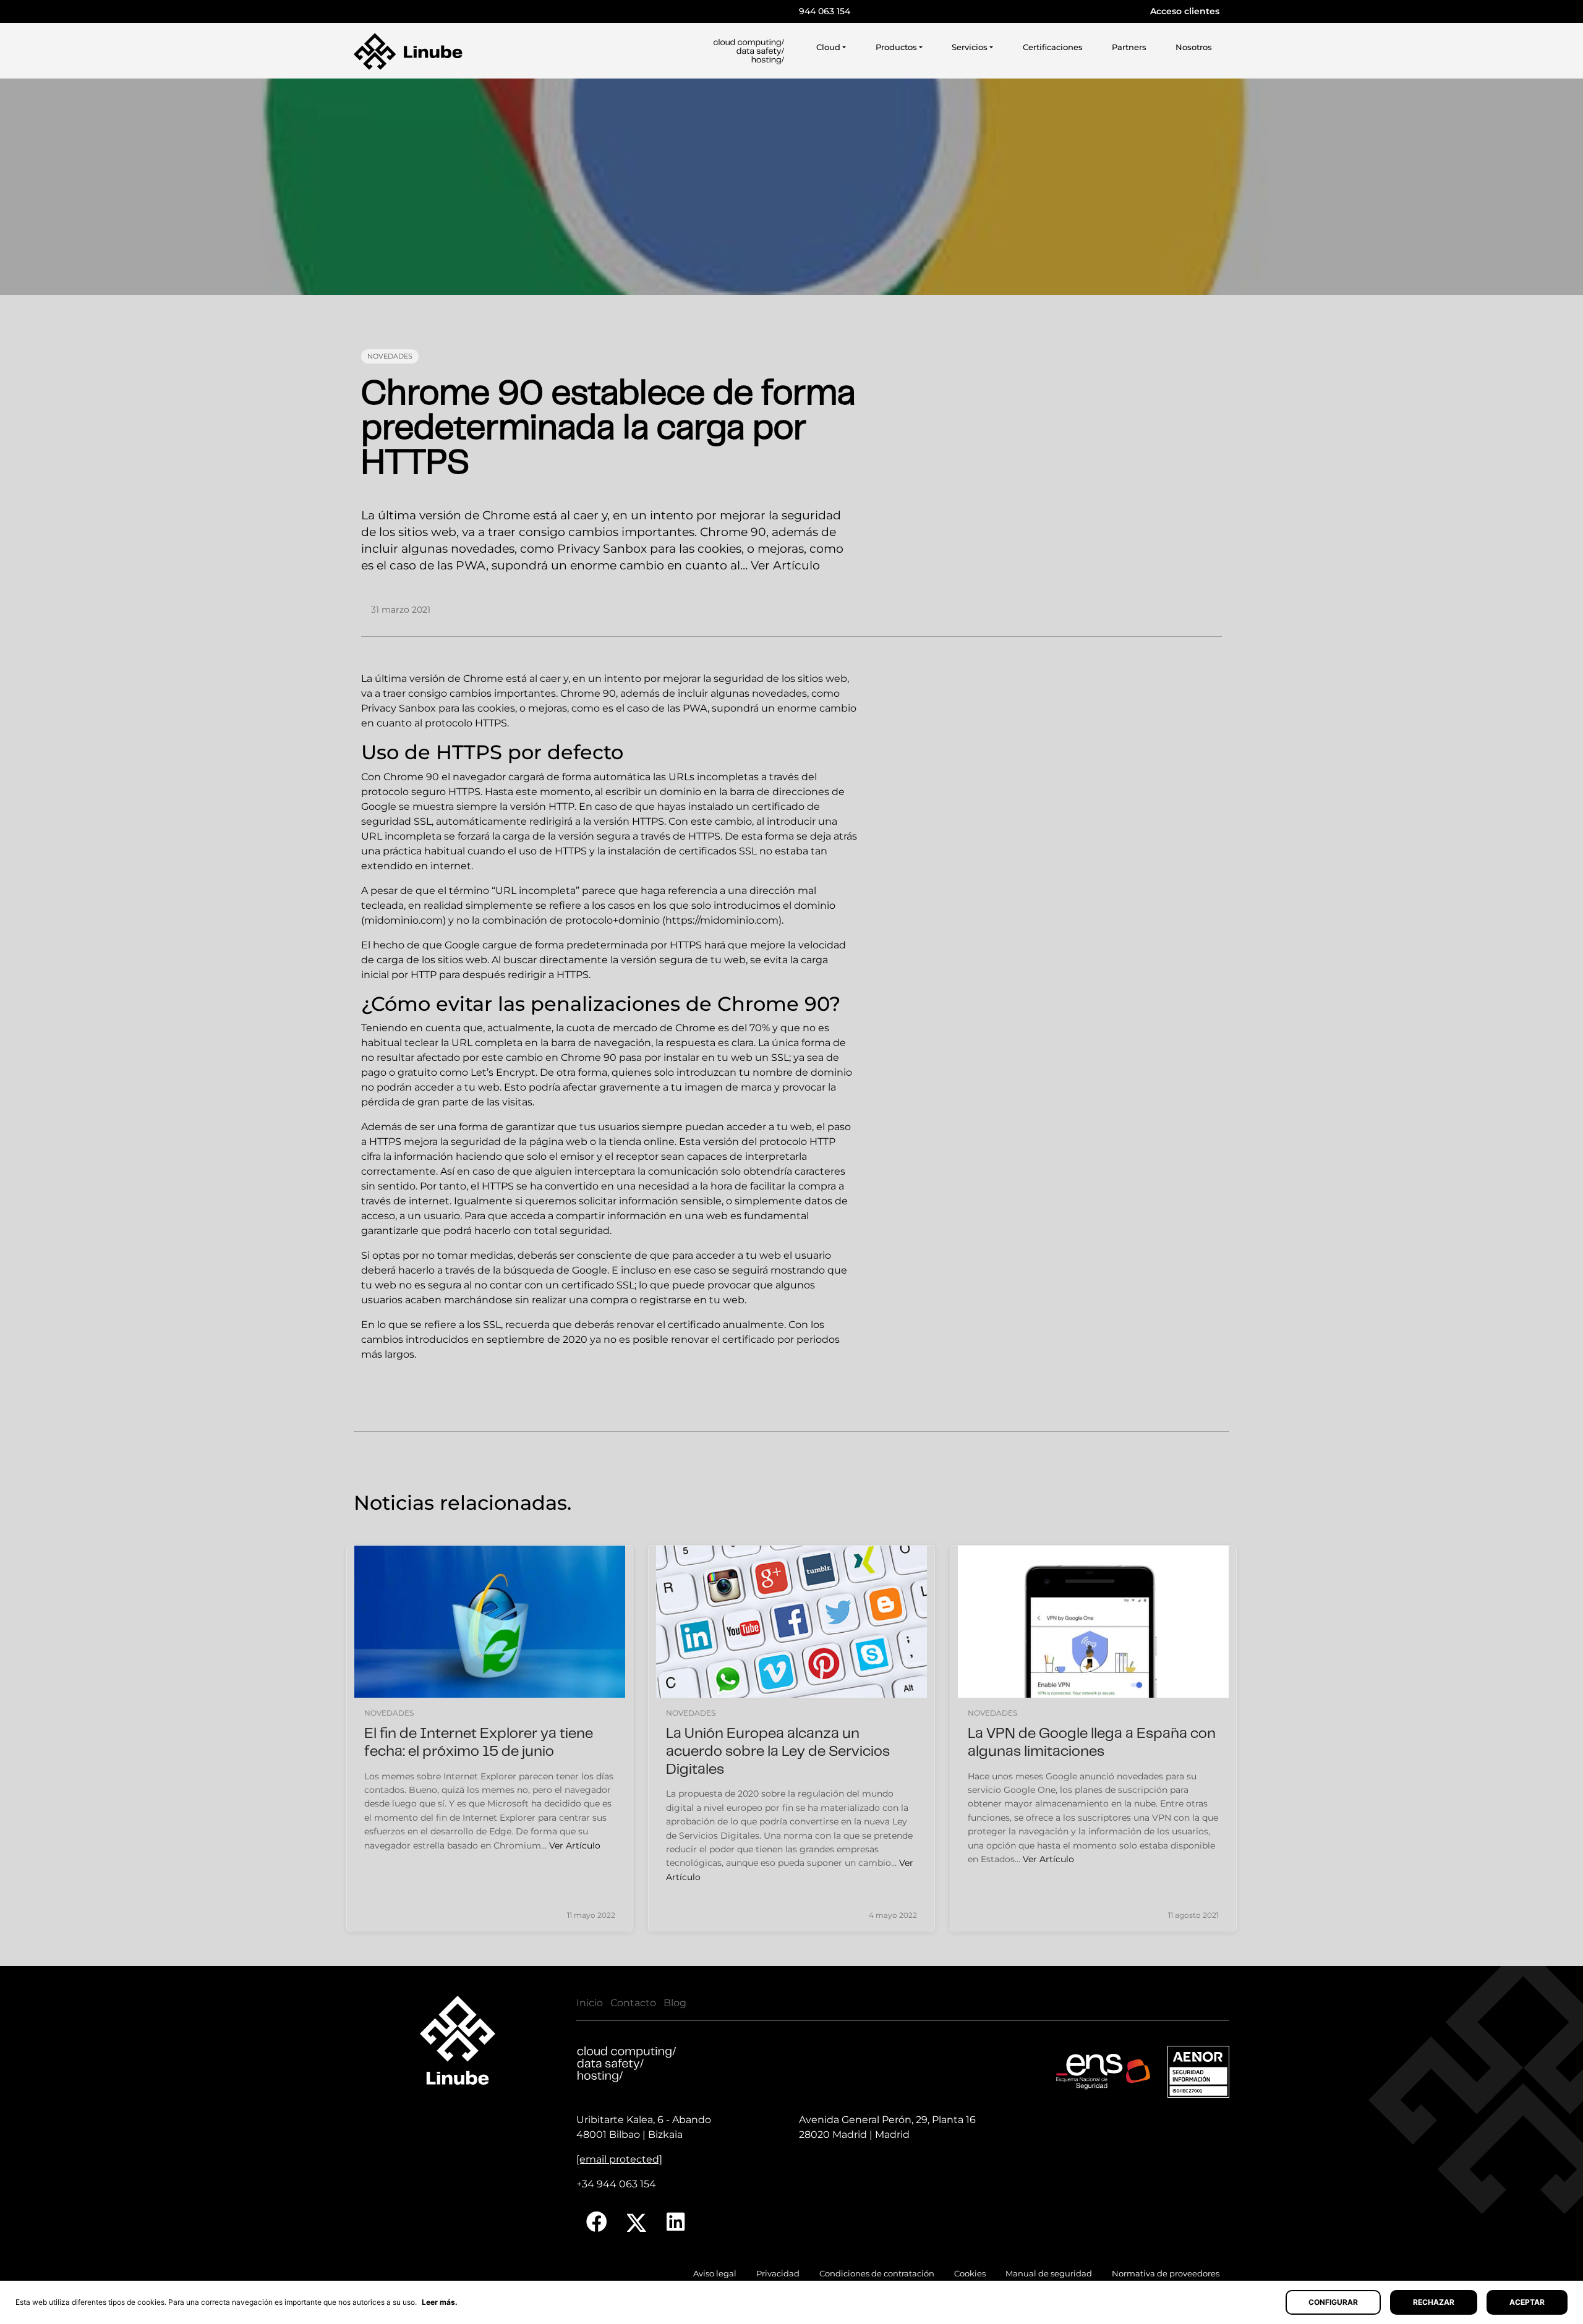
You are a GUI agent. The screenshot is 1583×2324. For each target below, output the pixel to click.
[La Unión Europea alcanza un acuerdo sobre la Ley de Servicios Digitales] (791, 1622)
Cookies (970, 2274)
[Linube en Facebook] (597, 2222)
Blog (675, 2003)
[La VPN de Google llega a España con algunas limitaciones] (1093, 1622)
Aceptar (1527, 2302)
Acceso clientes (1185, 11)
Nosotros (1194, 47)
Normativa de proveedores (1166, 2274)
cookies (496, 708)
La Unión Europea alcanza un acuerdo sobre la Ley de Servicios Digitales (778, 1752)
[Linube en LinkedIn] (676, 2222)
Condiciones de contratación (877, 2274)
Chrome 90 (411, 777)
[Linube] (408, 51)
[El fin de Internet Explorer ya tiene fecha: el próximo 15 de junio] (490, 1622)
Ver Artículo (785, 565)
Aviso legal (715, 2274)
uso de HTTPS (553, 851)
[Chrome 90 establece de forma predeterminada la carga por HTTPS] (791, 187)
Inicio (590, 2003)
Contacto (633, 2003)
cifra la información (407, 1156)
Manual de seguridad (1049, 2274)
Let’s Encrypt (503, 1072)
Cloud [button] (828, 47)
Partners (1129, 47)
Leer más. (440, 2302)
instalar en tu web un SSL (726, 1058)
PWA (695, 708)
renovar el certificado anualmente (700, 1325)
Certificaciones (1053, 47)
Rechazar (1434, 2302)
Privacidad (778, 2274)
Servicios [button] (970, 47)
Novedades (390, 356)
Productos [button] (896, 47)
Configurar (1333, 2302)
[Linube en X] (637, 2222)
